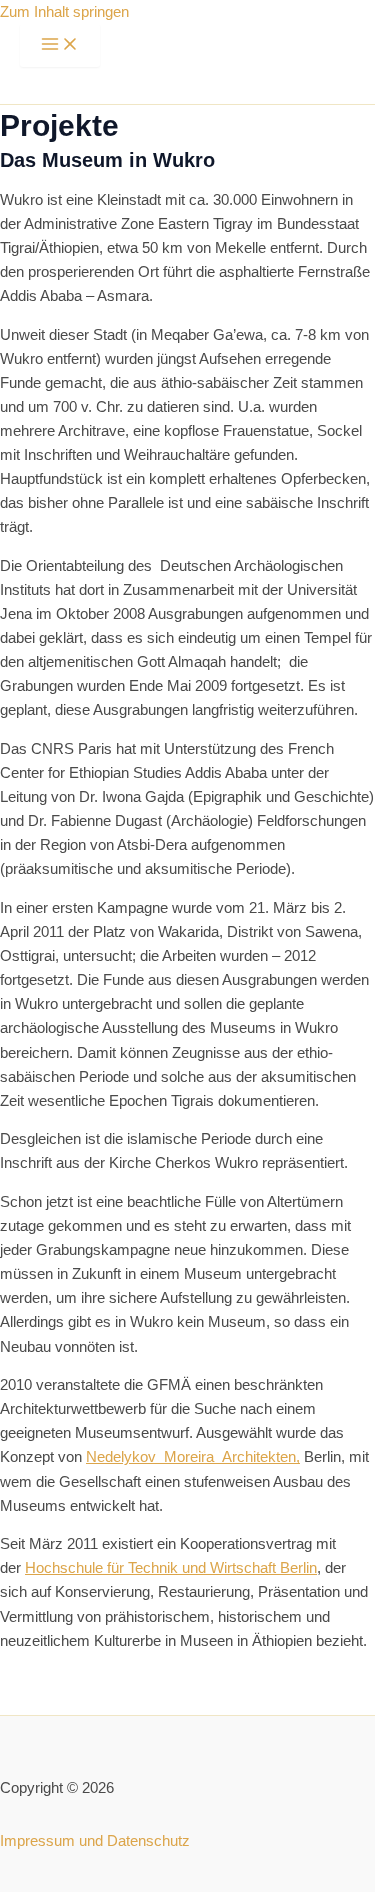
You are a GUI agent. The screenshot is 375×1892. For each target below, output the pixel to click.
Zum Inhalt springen (64, 12)
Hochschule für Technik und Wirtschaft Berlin (171, 1568)
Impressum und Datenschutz (95, 1841)
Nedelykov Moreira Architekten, (193, 1457)
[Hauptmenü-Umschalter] (60, 45)
